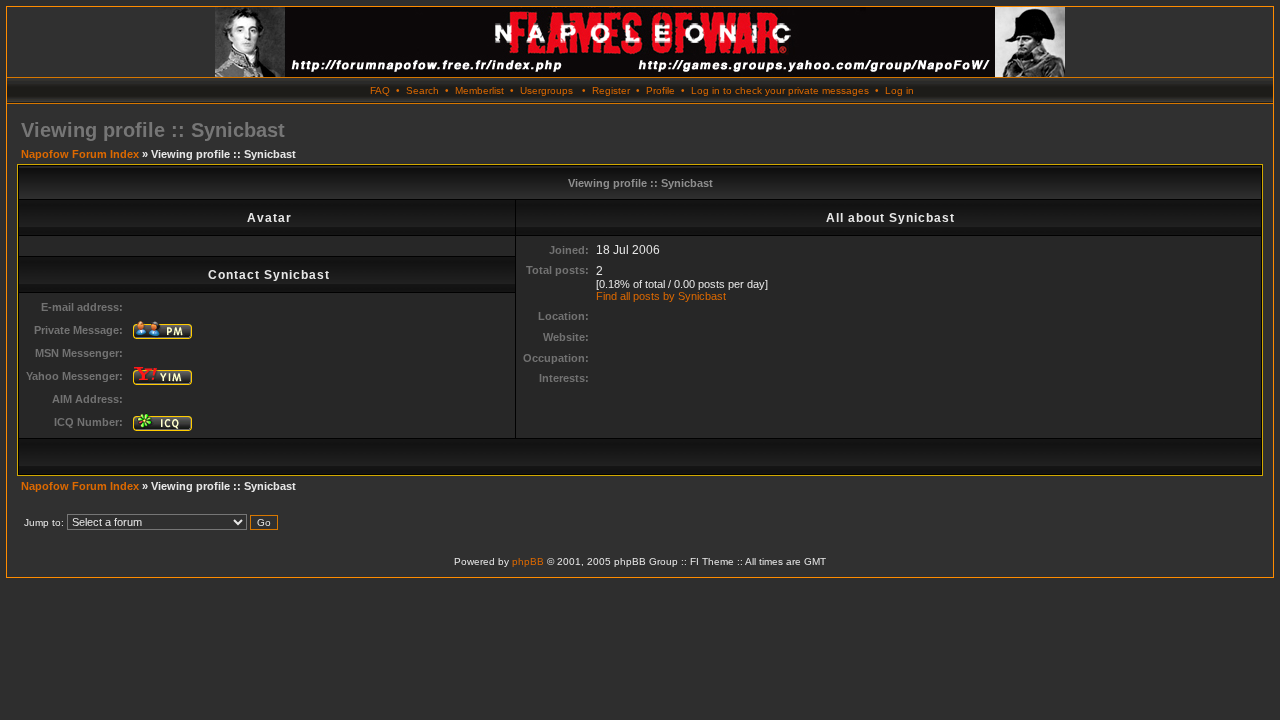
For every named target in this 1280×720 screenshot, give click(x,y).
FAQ (380, 90)
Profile (660, 90)
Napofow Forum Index (80, 154)
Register (611, 90)
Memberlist (479, 90)
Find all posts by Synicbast (661, 296)
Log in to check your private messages (780, 90)
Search (422, 90)
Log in (899, 90)
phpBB (528, 561)
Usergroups (546, 90)
